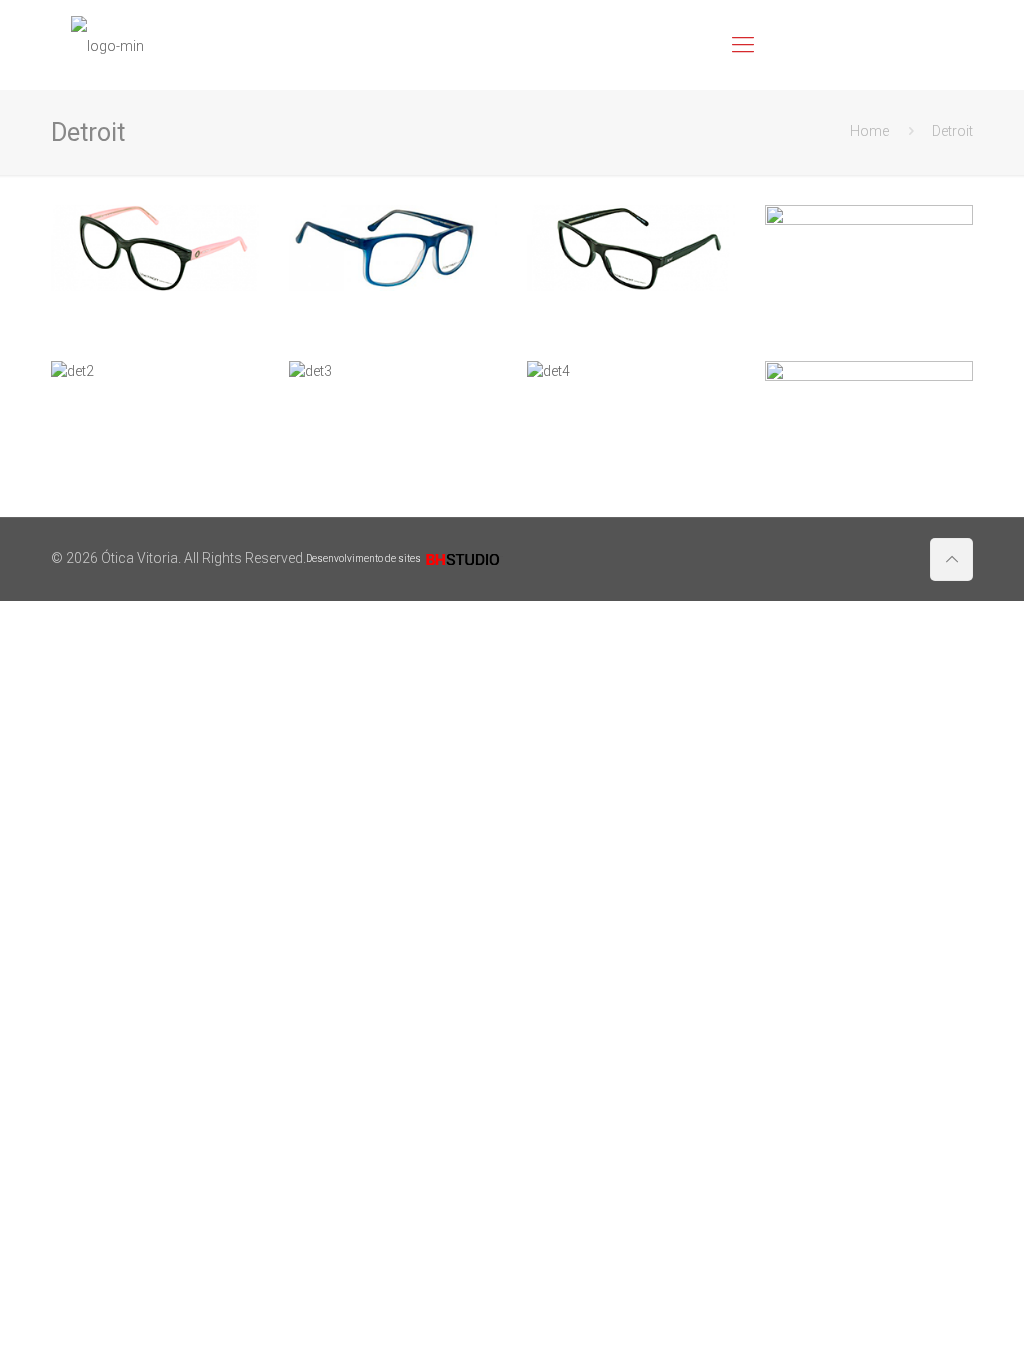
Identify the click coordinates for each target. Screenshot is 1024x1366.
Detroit (952, 131)
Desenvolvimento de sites (364, 558)
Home (869, 131)
